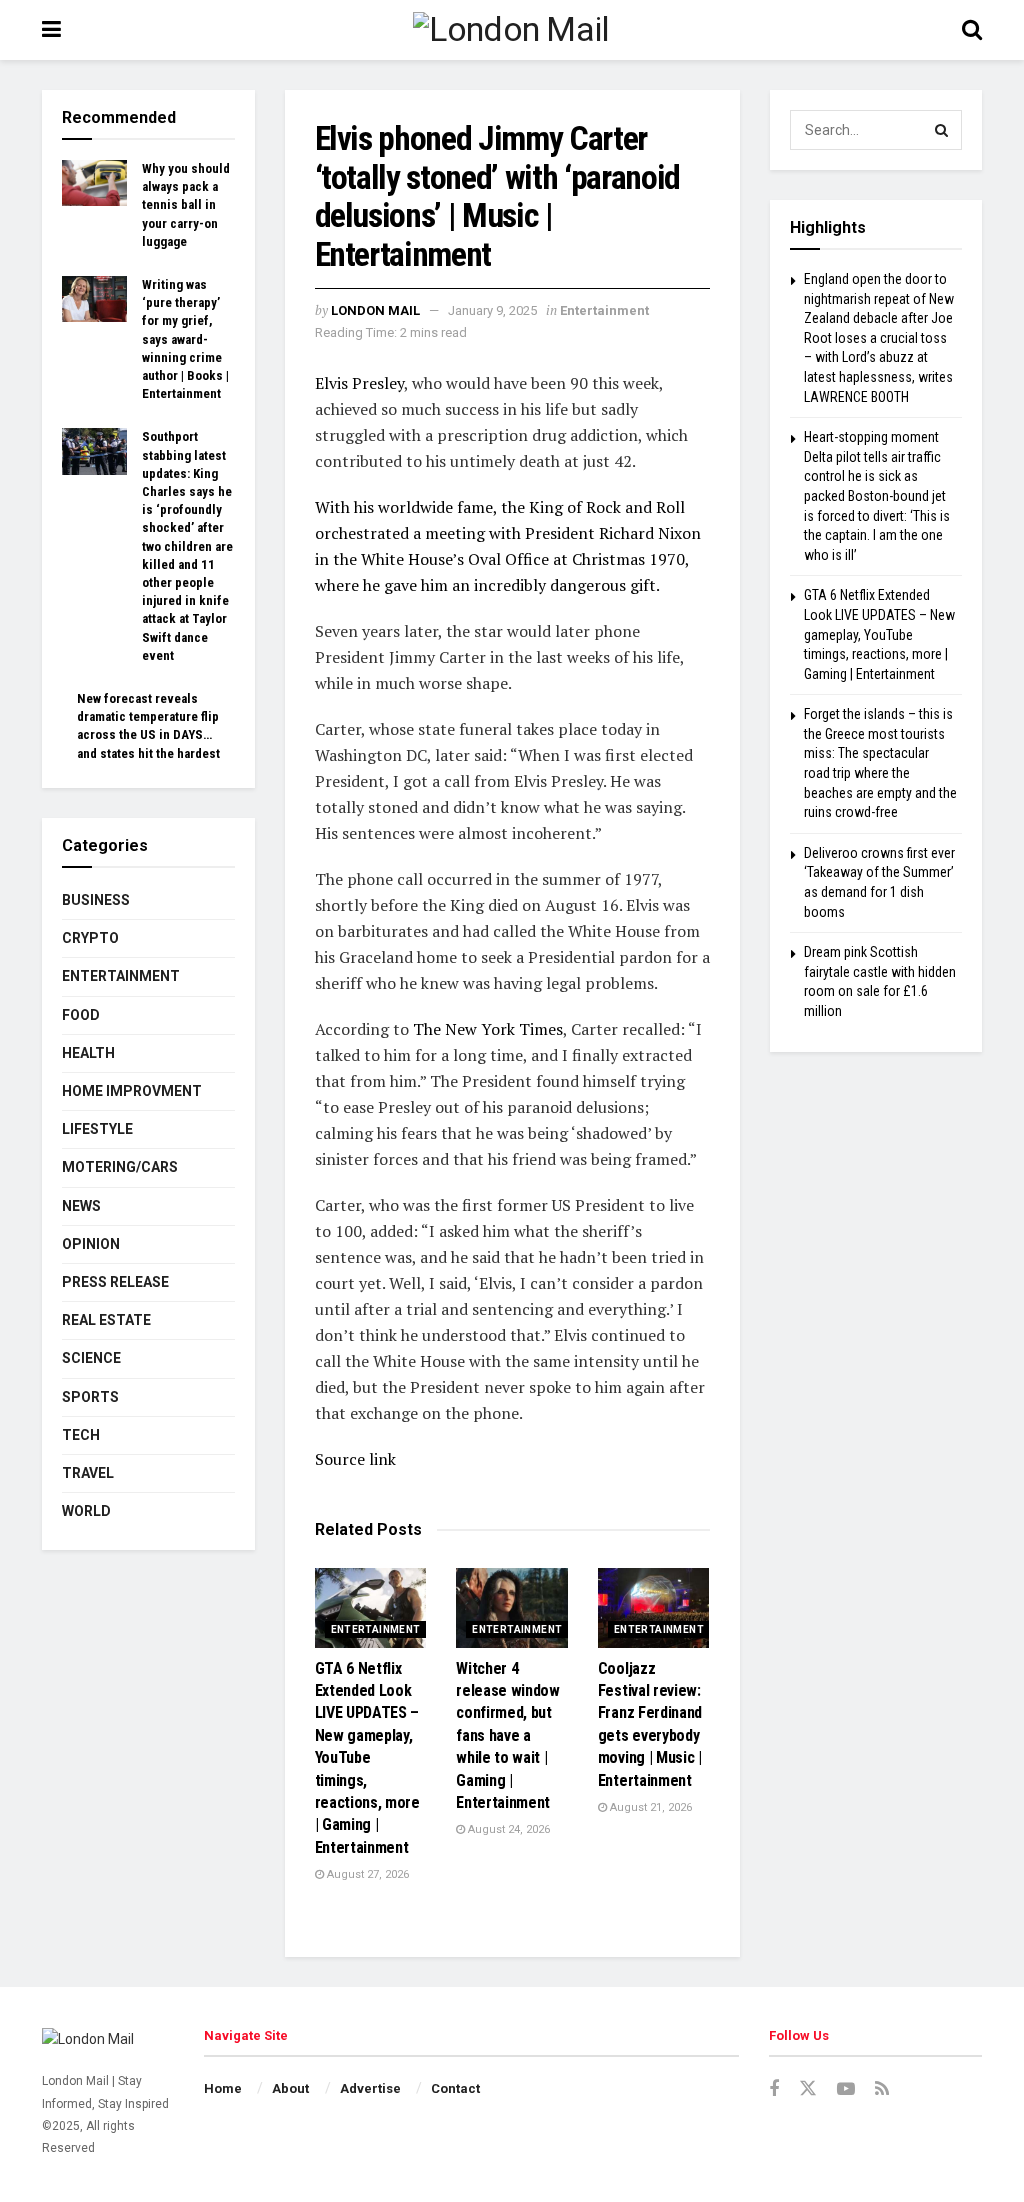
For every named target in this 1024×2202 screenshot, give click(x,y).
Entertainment (604, 310)
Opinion (91, 1244)
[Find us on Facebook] (774, 2089)
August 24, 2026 (507, 1829)
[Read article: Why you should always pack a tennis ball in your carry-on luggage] (94, 183)
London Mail (375, 310)
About (290, 2088)
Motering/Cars (120, 1167)
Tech (81, 1435)
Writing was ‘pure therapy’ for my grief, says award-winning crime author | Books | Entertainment (185, 339)
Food (81, 1015)
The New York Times (488, 1029)
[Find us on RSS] (882, 2089)
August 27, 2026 (366, 1874)
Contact (455, 2088)
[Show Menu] (51, 30)
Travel (88, 1473)
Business (96, 900)
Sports (90, 1397)
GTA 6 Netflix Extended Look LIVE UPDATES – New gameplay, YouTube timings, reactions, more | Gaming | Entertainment (367, 1758)
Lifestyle (97, 1129)
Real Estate (106, 1320)
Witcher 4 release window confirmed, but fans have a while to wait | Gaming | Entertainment (508, 1735)
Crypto (90, 938)
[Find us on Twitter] (808, 2089)
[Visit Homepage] (511, 30)
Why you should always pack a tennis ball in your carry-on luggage (186, 205)
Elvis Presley (359, 383)
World (86, 1511)
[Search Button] (972, 30)
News (81, 1206)
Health (88, 1053)
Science (91, 1358)
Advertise (370, 2088)
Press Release (115, 1282)
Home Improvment (132, 1091)
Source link (355, 1459)
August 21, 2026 (649, 1807)
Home (223, 2088)
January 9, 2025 (492, 310)
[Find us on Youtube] (846, 2089)
